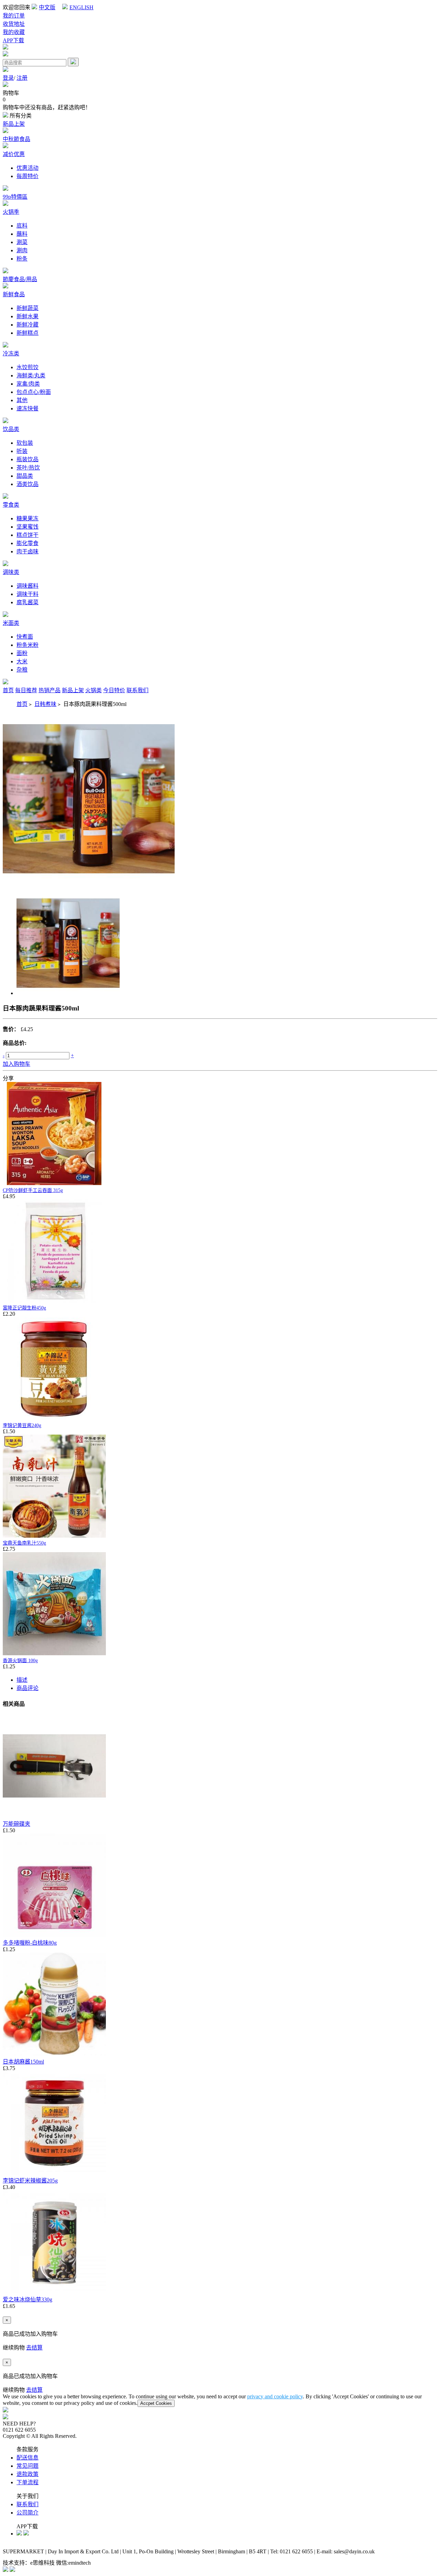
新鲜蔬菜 (27, 308)
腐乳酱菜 (27, 602)
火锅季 (11, 212)
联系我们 (137, 690)
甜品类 (25, 476)
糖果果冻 (27, 518)
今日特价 (114, 690)
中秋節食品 (16, 139)
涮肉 (22, 250)
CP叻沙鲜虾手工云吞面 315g (33, 1190)
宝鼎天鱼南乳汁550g (24, 1543)
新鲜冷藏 (27, 325)
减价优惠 (14, 154)
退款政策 (27, 2474)
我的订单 (14, 16)
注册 (22, 78)
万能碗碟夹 (16, 1824)
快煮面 (25, 637)
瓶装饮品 (27, 459)
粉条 (22, 259)
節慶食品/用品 (20, 279)
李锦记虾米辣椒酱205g (30, 2181)
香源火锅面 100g (20, 1661)
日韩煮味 (45, 704)
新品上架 (14, 124)
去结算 (34, 2348)
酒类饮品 (27, 484)
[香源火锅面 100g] (54, 1653)
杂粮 (22, 670)
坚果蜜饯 (27, 527)
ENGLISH (81, 7)
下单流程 (27, 2482)
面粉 (22, 653)
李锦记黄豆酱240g (22, 1425)
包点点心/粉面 (34, 392)
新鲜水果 (27, 316)
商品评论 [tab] (27, 1688)
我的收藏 (14, 32)
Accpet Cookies (156, 2403)
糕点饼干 (27, 535)
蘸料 (22, 234)
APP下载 (13, 40)
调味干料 (27, 594)
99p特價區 (15, 197)
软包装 (25, 443)
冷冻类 (11, 353)
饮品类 (11, 429)
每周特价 (27, 176)
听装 (22, 451)
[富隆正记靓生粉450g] (54, 1301)
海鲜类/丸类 (31, 375)
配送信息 (27, 2458)
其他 (22, 400)
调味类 (11, 572)
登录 (8, 78)
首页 (8, 690)
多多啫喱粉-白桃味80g (30, 1943)
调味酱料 (27, 586)
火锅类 (93, 690)
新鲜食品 (14, 294)
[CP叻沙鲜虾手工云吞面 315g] (54, 1183)
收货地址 (14, 24)
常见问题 (27, 2466)
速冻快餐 (27, 408)
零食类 (11, 505)
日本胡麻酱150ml (23, 2062)
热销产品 (49, 690)
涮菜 (22, 242)
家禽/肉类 (28, 384)
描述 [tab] (22, 1680)
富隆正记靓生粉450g (24, 1308)
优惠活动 (27, 168)
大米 (22, 661)
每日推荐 (26, 690)
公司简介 (27, 2513)
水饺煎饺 (27, 367)
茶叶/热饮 (28, 468)
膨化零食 (27, 543)
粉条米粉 (27, 645)
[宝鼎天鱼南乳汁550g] (54, 1536)
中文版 (47, 7)
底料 (22, 226)
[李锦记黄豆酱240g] (54, 1418)
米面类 (11, 623)
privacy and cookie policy (275, 2396)
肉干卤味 (27, 551)
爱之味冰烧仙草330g (27, 2299)
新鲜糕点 (27, 333)
